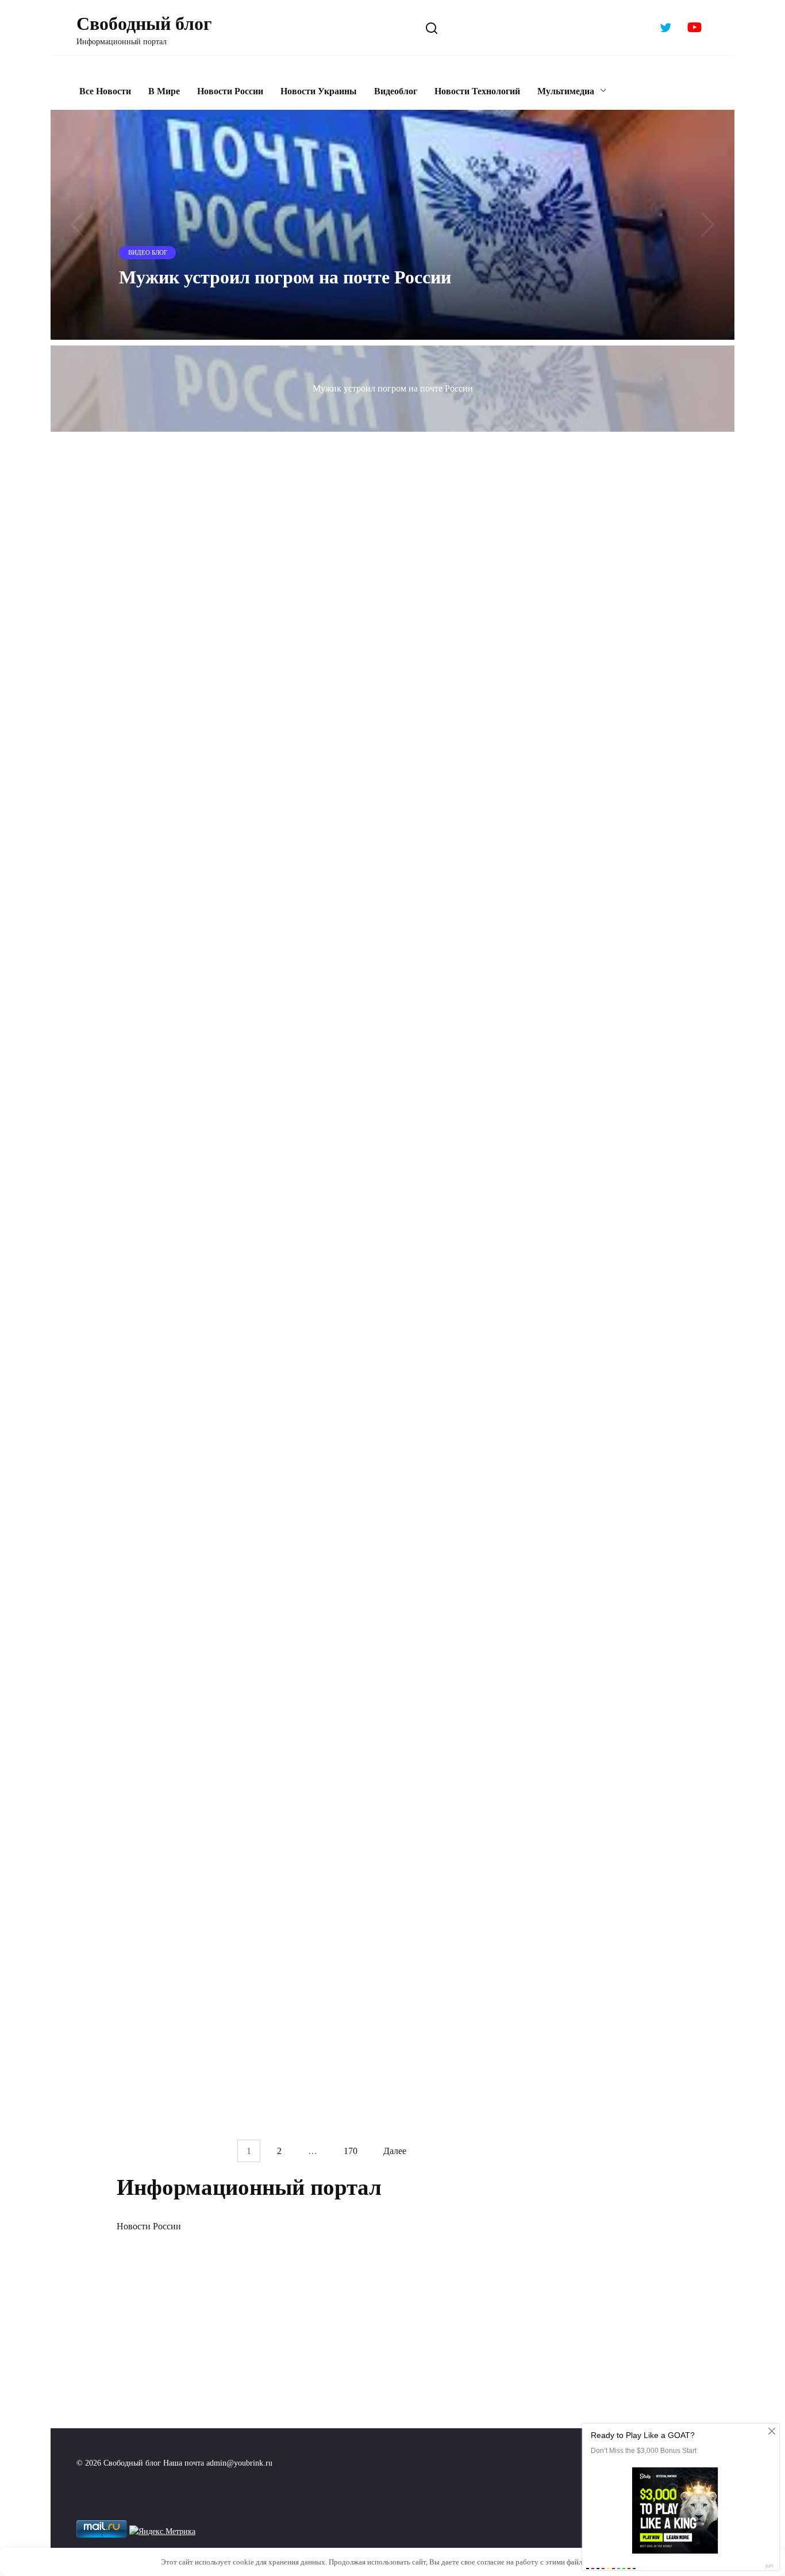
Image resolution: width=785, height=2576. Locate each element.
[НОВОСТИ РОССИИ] (213, 1010)
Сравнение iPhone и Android (399, 2024)
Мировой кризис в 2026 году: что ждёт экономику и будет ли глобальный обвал (432, 894)
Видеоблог (396, 91)
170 (351, 2151)
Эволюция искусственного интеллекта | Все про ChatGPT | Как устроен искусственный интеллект (208, 1580)
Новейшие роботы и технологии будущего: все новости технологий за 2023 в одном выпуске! (422, 1580)
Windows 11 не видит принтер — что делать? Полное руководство (422, 759)
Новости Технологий (477, 91)
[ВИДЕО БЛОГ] (213, 591)
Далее (395, 2151)
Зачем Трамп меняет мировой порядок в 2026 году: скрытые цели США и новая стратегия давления (211, 919)
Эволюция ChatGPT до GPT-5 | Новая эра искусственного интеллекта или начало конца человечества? (204, 2074)
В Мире (164, 91)
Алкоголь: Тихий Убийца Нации (410, 1859)
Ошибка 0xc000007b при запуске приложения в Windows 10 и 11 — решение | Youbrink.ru (414, 520)
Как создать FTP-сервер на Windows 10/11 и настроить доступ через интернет (433, 1196)
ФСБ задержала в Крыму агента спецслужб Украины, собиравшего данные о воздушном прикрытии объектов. (194, 645)
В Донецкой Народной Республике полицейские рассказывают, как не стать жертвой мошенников (417, 1744)
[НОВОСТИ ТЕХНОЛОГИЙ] (434, 475)
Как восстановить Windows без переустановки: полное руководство (420, 1046)
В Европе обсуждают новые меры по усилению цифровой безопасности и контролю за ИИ (200, 1237)
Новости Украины (319, 91)
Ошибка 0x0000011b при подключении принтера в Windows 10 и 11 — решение (209, 759)
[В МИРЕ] (213, 874)
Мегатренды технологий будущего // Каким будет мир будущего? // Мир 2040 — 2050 (209, 1909)
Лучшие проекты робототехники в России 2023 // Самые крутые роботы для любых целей (202, 1744)
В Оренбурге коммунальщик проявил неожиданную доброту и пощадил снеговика (203, 1055)
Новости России (230, 91)
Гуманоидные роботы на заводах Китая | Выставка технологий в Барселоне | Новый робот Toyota (211, 1385)
